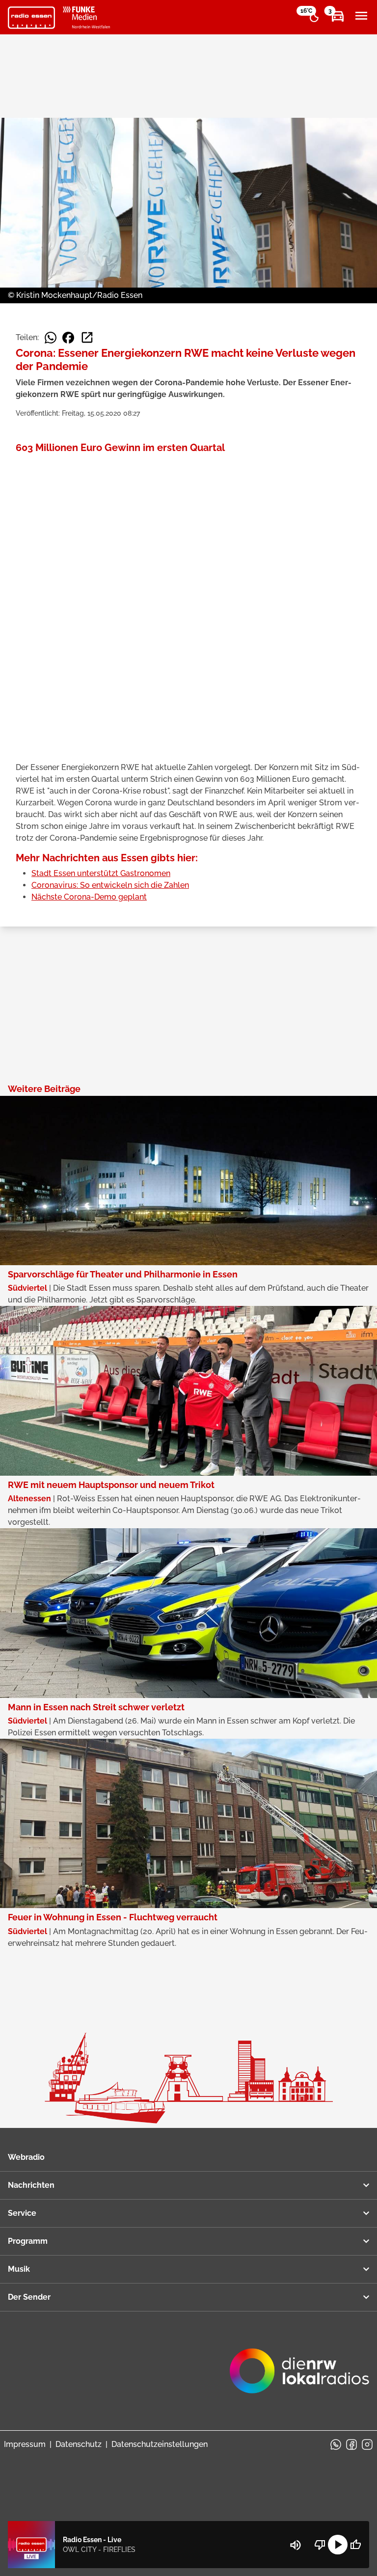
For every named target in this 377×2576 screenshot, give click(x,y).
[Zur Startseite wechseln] (31, 18)
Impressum (25, 2444)
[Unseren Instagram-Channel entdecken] (367, 2444)
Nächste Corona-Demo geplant (89, 897)
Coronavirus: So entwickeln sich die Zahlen (110, 885)
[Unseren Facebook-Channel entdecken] (351, 2444)
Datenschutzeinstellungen (160, 2444)
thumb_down (320, 2545)
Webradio (26, 2157)
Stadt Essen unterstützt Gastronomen (101, 873)
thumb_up (355, 2545)
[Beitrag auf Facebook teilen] (68, 338)
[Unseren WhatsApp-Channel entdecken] (336, 2444)
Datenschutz (79, 2444)
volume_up (296, 2545)
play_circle (338, 2545)
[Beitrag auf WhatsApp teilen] (51, 338)
